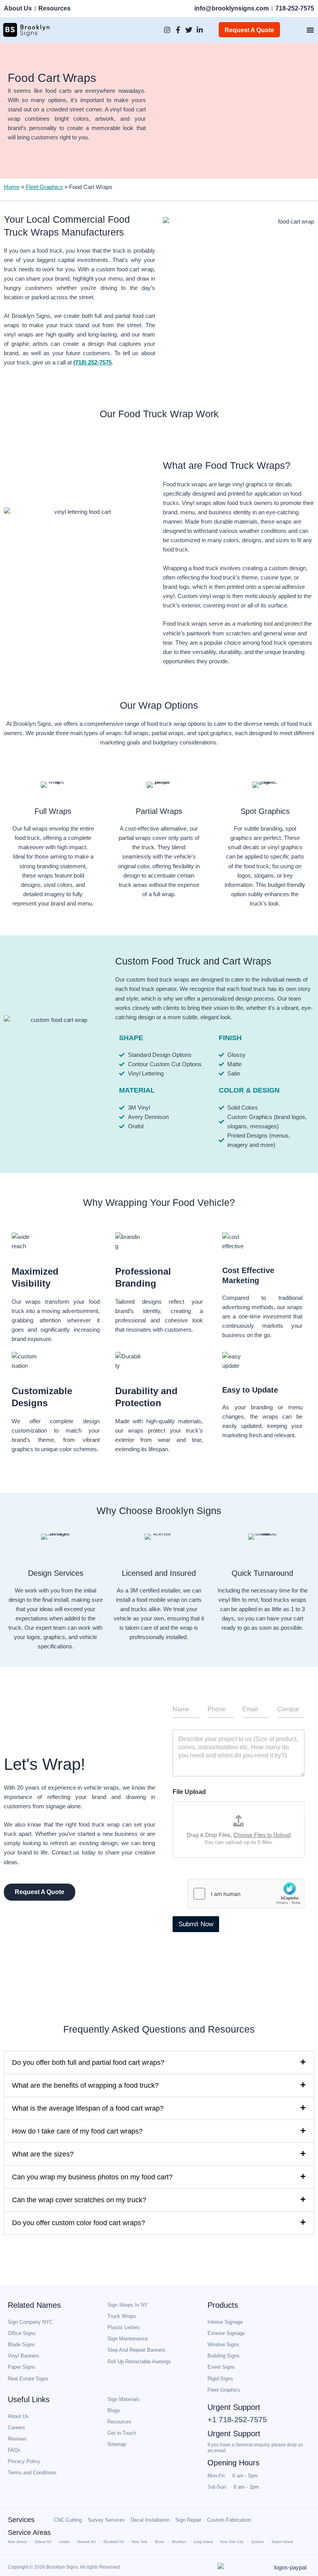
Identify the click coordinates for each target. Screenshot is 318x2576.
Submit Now (196, 1924)
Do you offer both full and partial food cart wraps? (88, 2063)
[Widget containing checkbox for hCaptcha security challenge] (246, 1894)
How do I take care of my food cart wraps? (77, 2131)
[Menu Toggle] (310, 30)
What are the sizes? (43, 2154)
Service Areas (29, 2533)
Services (21, 2520)
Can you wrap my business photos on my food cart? (92, 2177)
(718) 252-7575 (92, 363)
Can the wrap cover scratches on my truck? (79, 2200)
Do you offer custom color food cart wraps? (79, 2223)
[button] (159, 2063)
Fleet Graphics (44, 187)
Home (12, 187)
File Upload (189, 1792)
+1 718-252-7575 (237, 2420)
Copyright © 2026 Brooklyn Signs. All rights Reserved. (64, 2567)
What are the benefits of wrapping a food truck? (85, 2085)
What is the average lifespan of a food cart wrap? (88, 2108)
